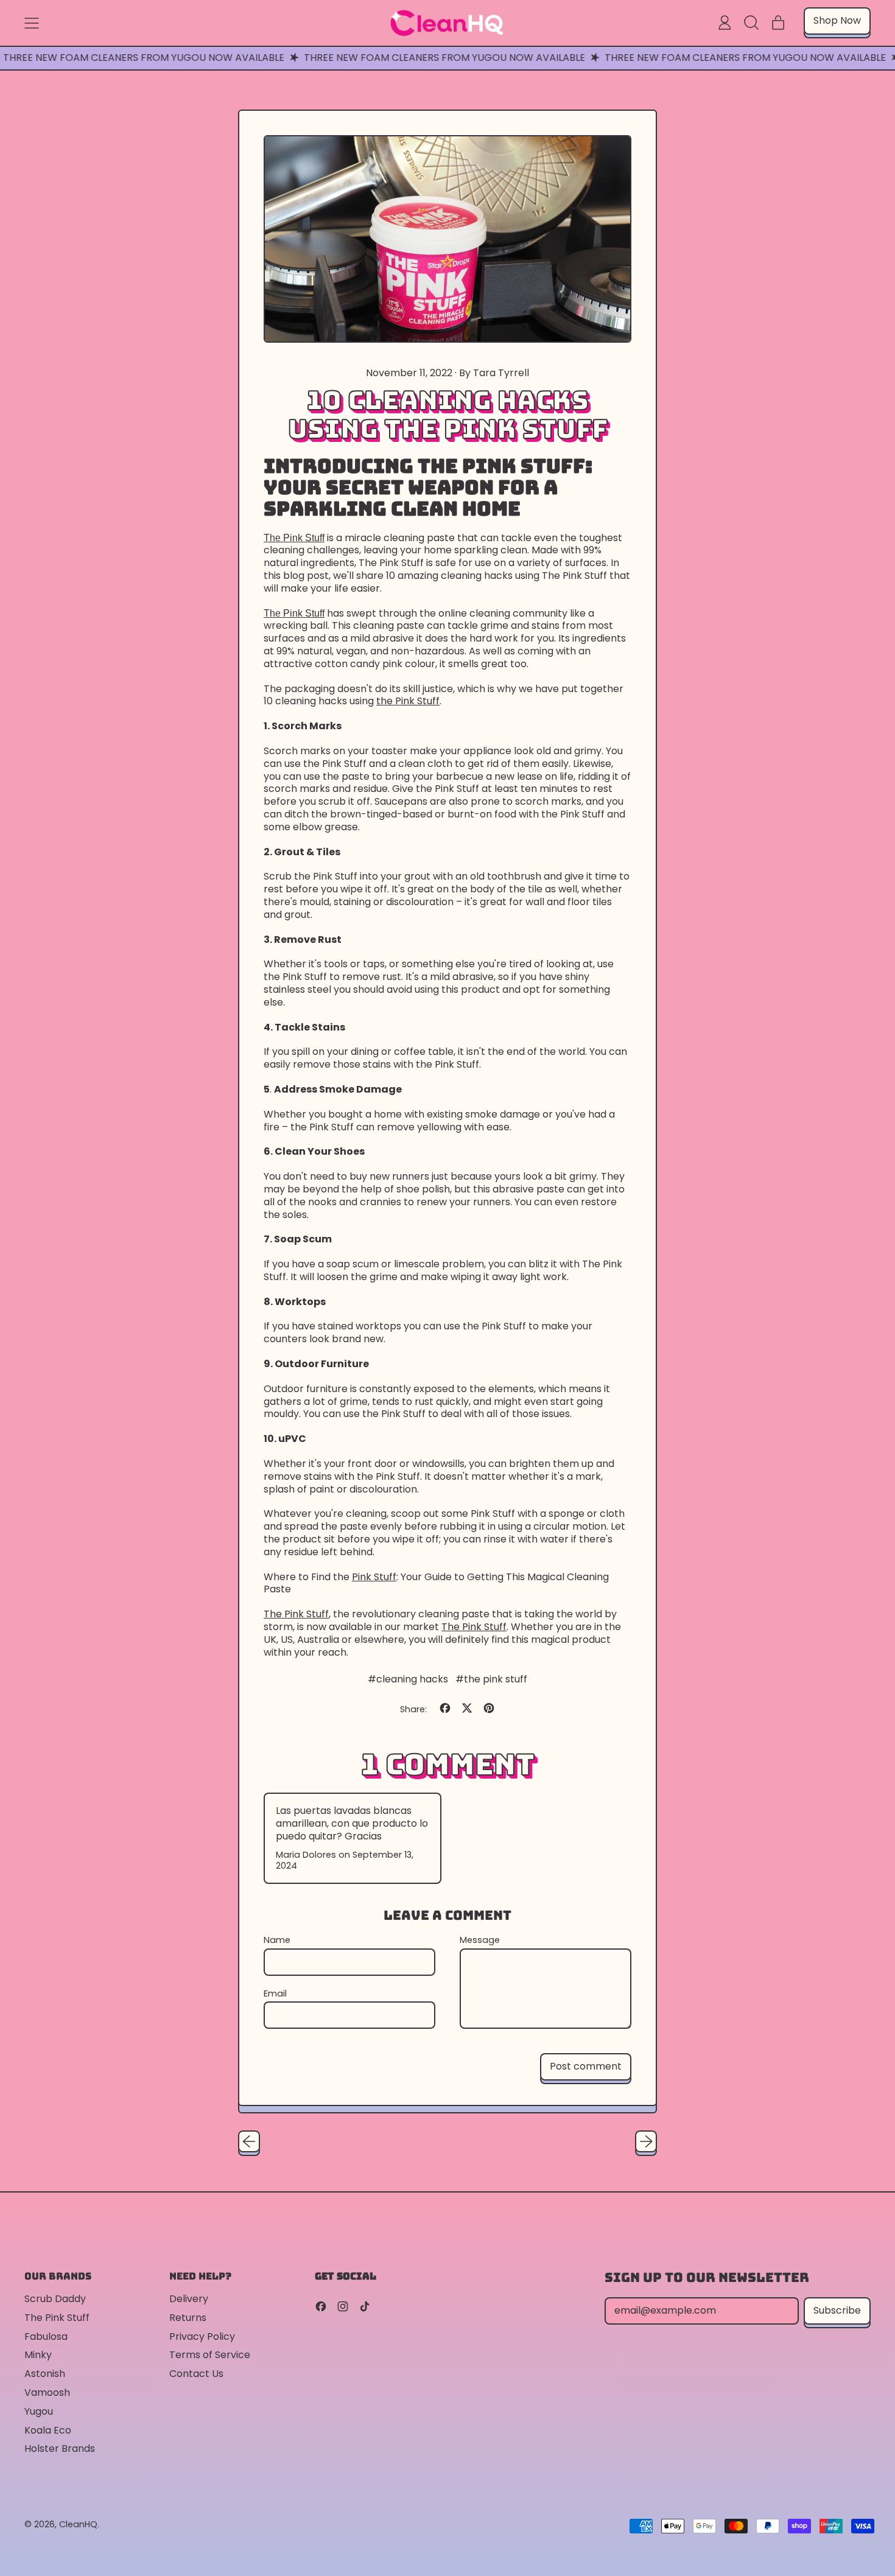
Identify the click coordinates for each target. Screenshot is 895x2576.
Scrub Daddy (55, 2299)
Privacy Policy (202, 2336)
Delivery (189, 2299)
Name (277, 1940)
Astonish (45, 2374)
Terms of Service (210, 2355)
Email (275, 1994)
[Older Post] (249, 2141)
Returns (188, 2318)
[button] (751, 23)
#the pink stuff (491, 1679)
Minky (38, 2355)
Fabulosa (46, 2336)
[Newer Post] (646, 2141)
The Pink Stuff (294, 538)
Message (480, 1940)
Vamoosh (47, 2392)
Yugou (39, 2411)
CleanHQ (78, 2524)
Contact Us (196, 2374)
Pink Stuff (374, 1577)
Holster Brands (60, 2448)
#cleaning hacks (408, 1679)
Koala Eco (48, 2430)
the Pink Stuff (408, 701)
